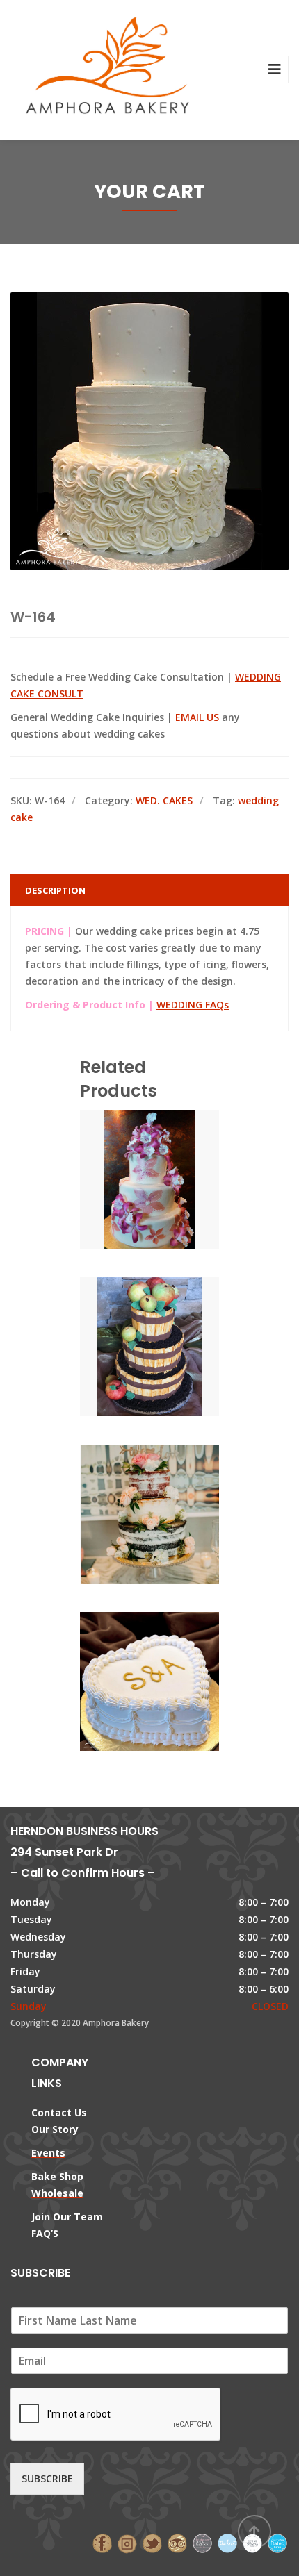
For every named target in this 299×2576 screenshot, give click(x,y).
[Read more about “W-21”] (173, 1511)
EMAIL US (197, 717)
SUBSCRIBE (47, 2478)
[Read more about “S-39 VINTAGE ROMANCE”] (173, 1678)
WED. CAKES (164, 800)
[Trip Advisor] (177, 2542)
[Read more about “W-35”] (173, 1176)
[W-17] (126, 1343)
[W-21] (126, 1511)
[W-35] (126, 1176)
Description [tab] (55, 890)
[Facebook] (102, 2542)
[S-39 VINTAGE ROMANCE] (126, 1678)
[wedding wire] (277, 2542)
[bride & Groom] (202, 2542)
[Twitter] (152, 2542)
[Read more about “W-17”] (173, 1343)
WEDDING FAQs (193, 1005)
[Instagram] (127, 2542)
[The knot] (227, 2542)
